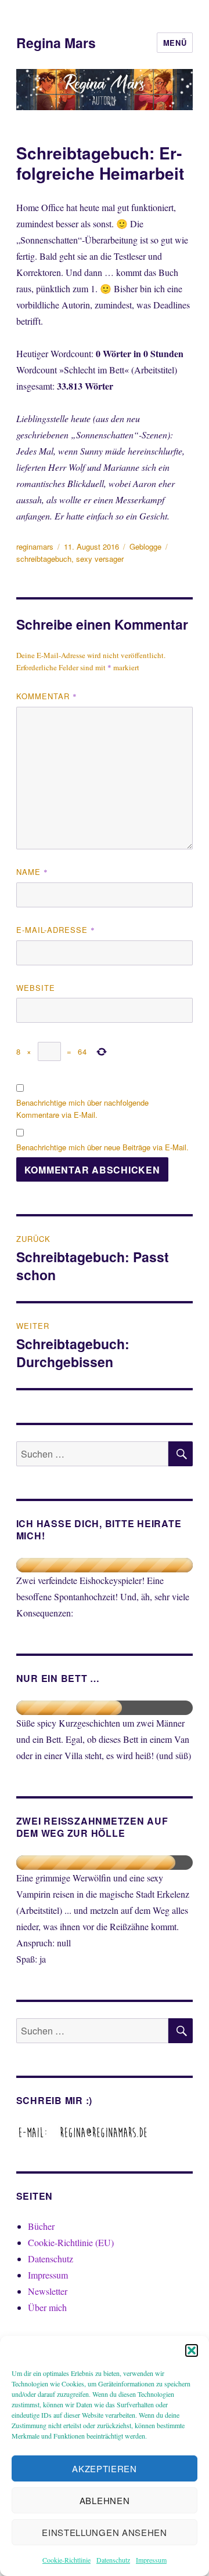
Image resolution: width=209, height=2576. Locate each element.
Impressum (151, 2560)
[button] (192, 2350)
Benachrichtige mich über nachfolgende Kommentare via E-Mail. (82, 1109)
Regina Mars (56, 43)
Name (32, 872)
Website (36, 988)
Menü (175, 43)
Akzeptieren (105, 2468)
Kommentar (47, 696)
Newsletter (48, 2291)
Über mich (47, 2307)
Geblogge (145, 546)
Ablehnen (105, 2500)
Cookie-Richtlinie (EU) (71, 2242)
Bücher (41, 2226)
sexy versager (100, 559)
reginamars (35, 546)
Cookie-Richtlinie (66, 2560)
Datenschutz (113, 2560)
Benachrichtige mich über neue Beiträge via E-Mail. (102, 1147)
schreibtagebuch (44, 559)
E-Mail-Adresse (56, 930)
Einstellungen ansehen (105, 2532)
